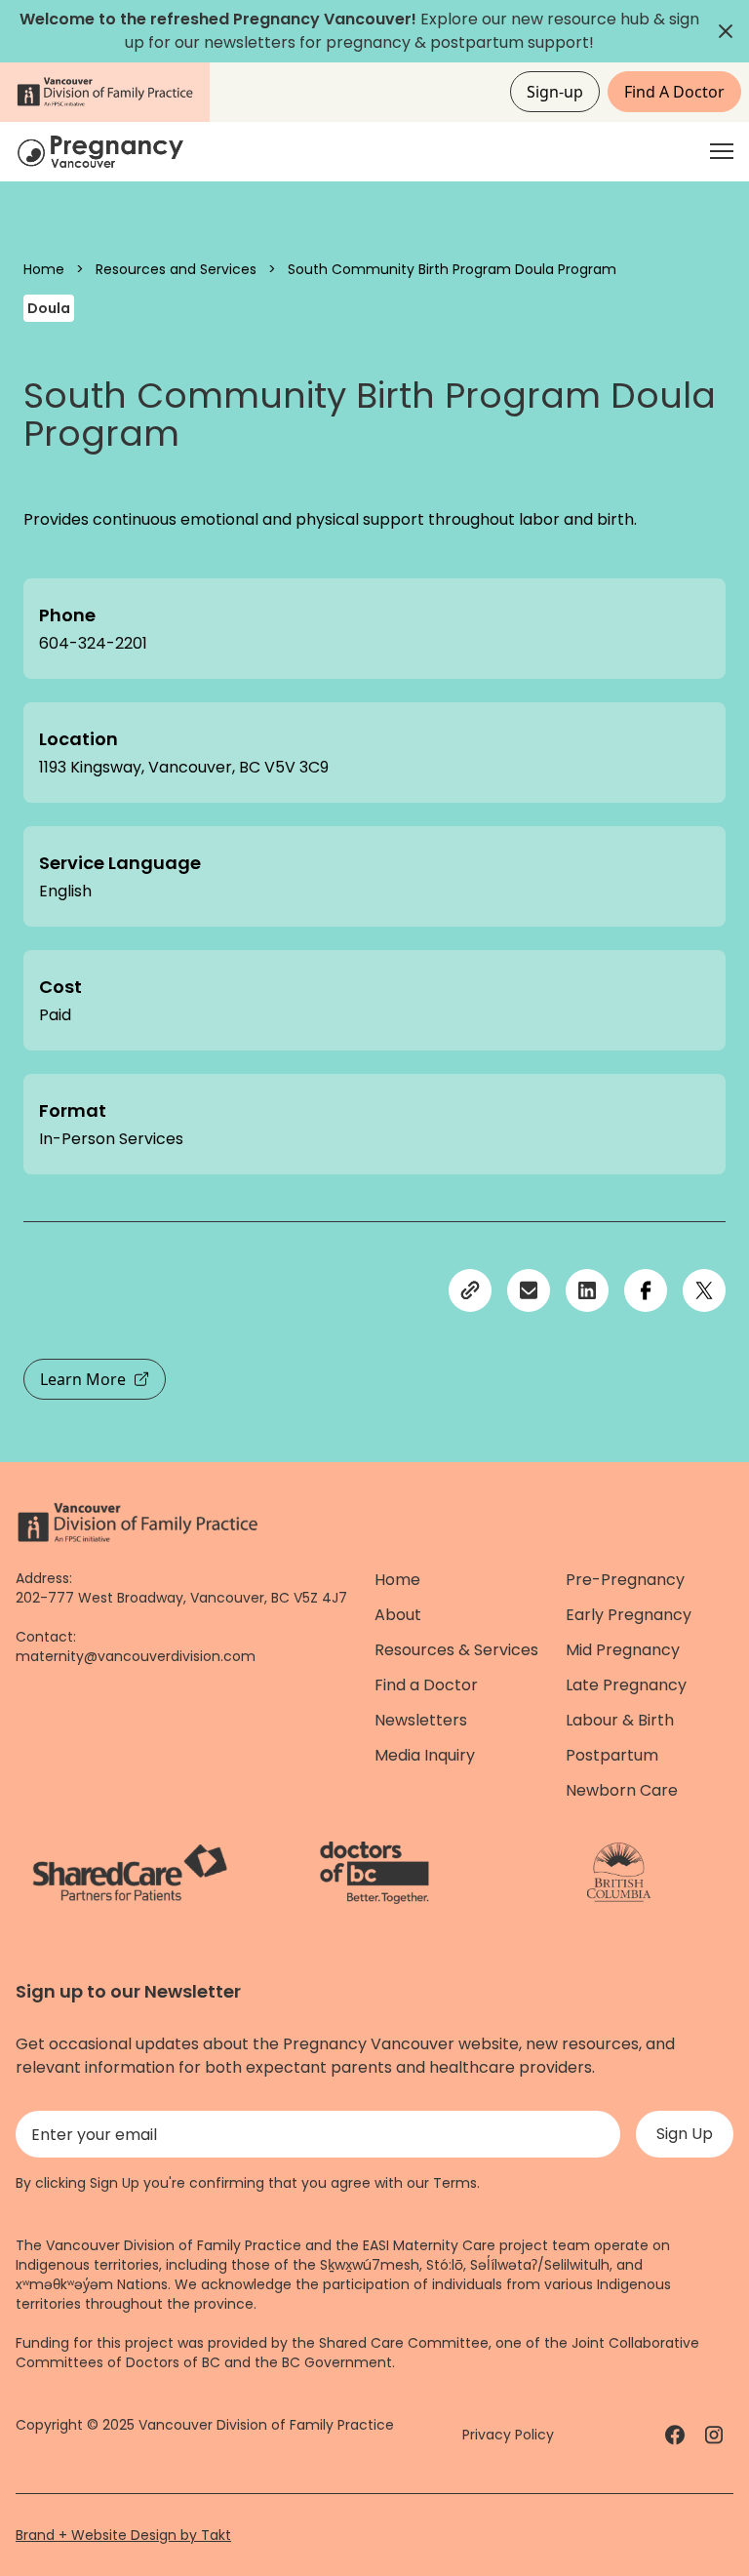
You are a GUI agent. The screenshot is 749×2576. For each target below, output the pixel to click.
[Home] (103, 152)
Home (44, 269)
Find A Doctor (674, 92)
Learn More (83, 1379)
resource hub (598, 19)
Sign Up (685, 2134)
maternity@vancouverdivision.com (136, 1656)
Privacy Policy (508, 2435)
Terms (455, 2183)
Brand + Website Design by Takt (123, 2535)
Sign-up (555, 92)
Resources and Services (176, 269)
